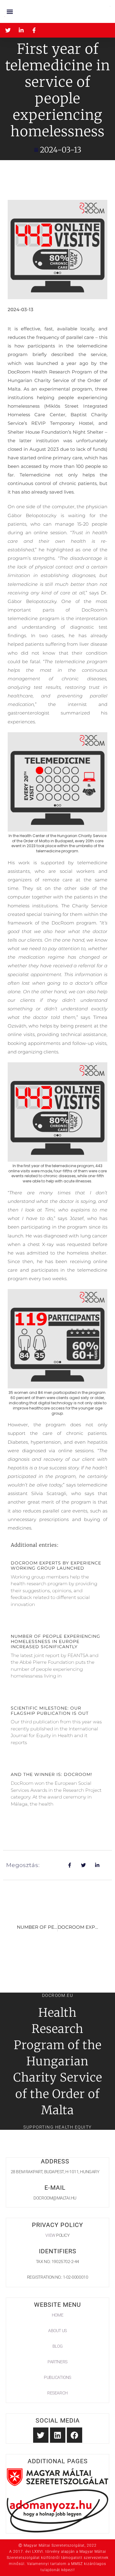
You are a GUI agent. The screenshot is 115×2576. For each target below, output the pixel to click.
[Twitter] (41, 2435)
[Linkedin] (58, 2435)
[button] (10, 11)
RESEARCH (57, 2393)
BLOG (57, 2346)
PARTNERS (57, 2362)
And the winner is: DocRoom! (52, 1774)
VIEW (50, 2235)
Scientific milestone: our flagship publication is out (50, 1711)
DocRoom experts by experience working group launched (56, 1565)
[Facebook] (75, 2435)
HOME (57, 2315)
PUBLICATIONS (57, 2377)
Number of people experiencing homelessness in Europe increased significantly (56, 1641)
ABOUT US (57, 2331)
